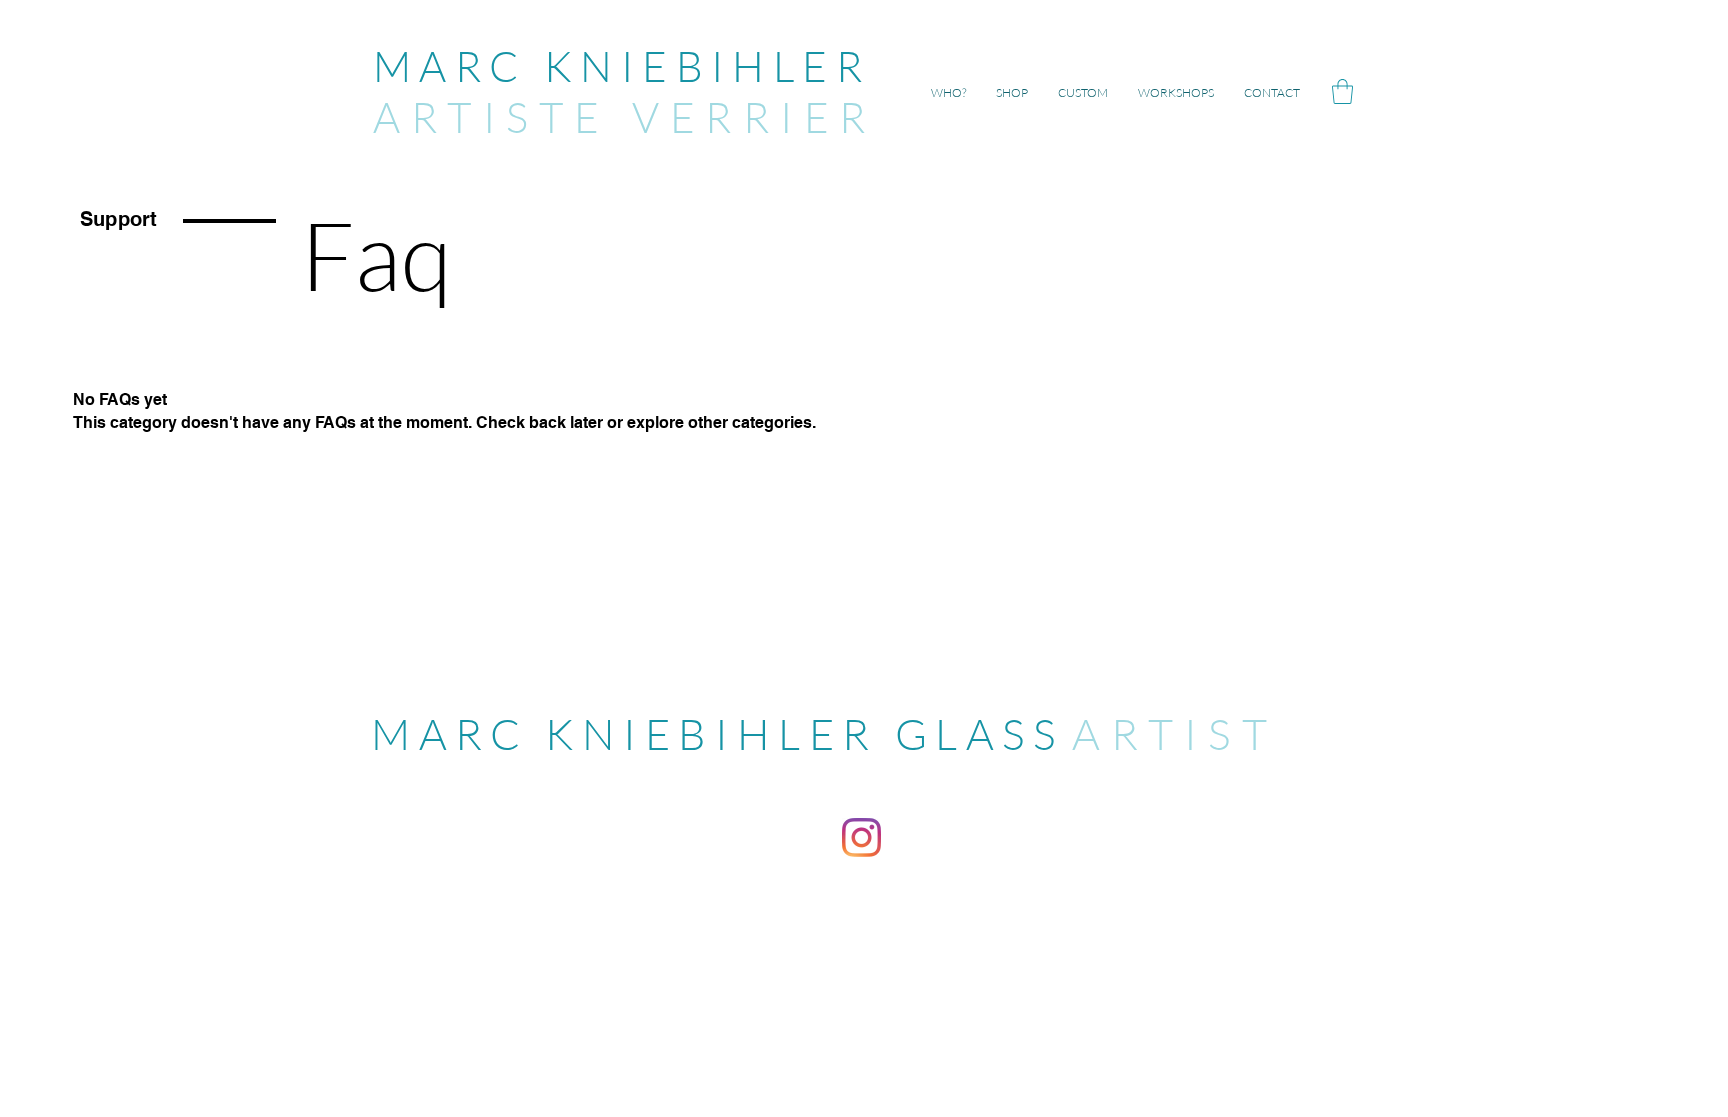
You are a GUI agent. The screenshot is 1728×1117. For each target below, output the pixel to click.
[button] (1342, 91)
